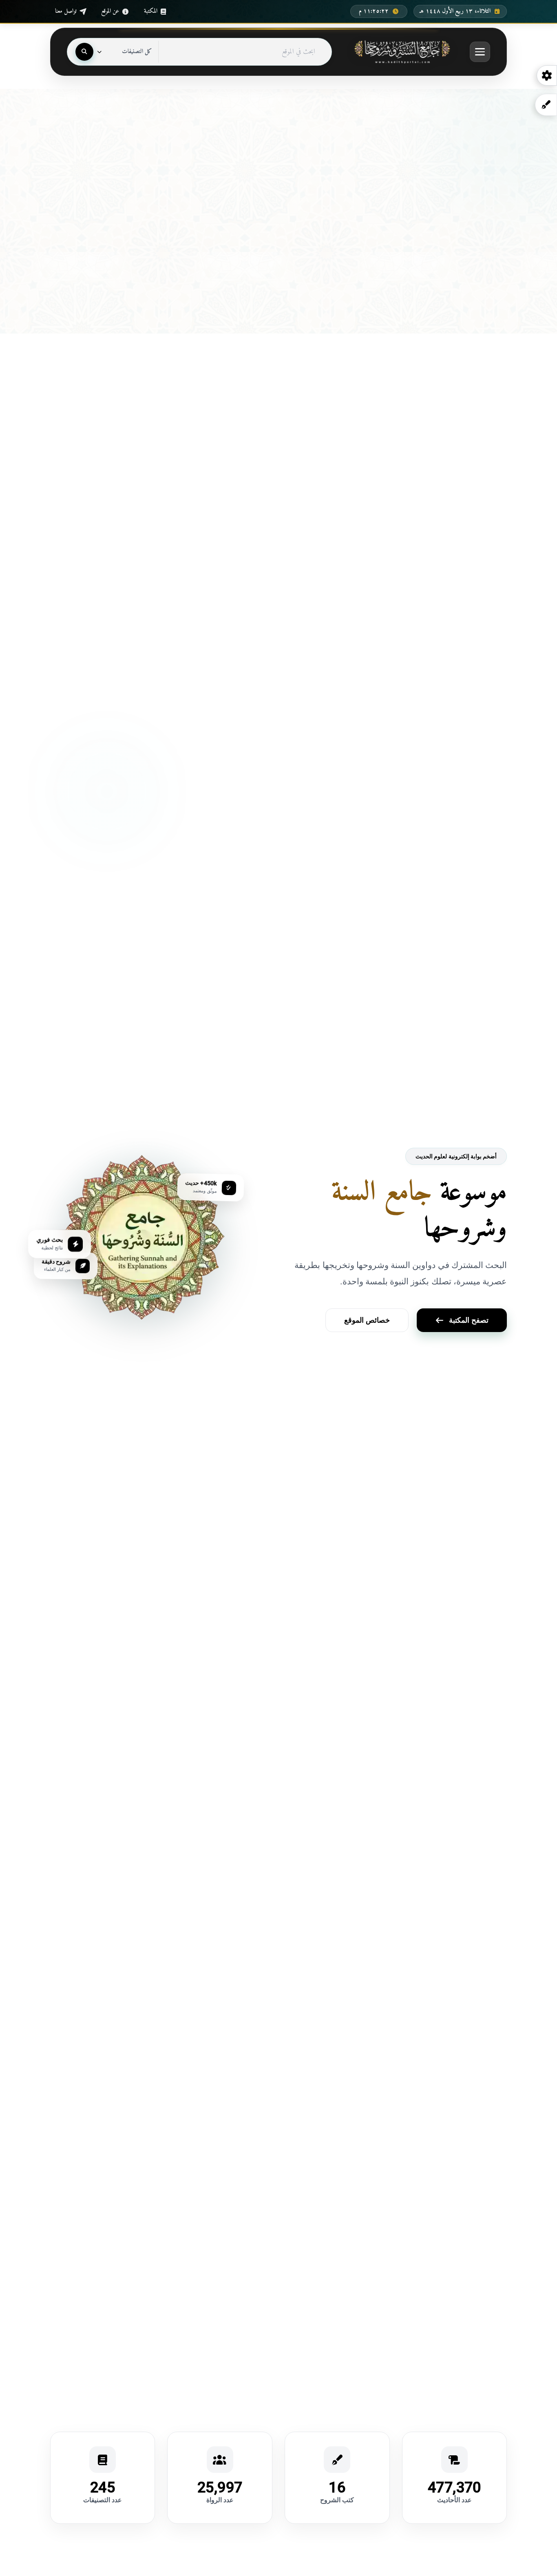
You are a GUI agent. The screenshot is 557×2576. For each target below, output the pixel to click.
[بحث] (84, 52)
